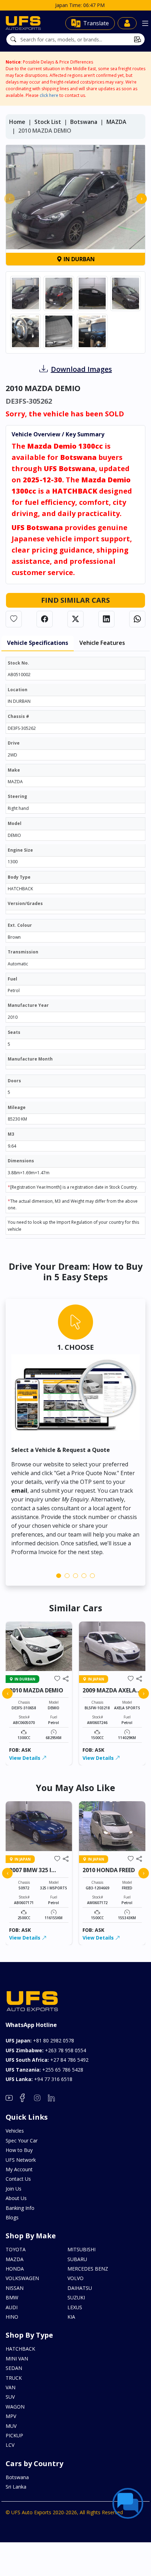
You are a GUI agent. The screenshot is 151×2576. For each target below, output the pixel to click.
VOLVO (75, 2278)
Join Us (14, 2189)
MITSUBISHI (81, 2249)
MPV (11, 2416)
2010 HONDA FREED (109, 1870)
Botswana (84, 122)
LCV (10, 2445)
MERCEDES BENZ (88, 2269)
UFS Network (21, 2160)
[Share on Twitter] (75, 619)
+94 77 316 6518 (39, 2079)
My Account (19, 2169)
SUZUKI (76, 2297)
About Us (16, 2198)
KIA (71, 2317)
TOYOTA (16, 2249)
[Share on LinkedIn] (106, 619)
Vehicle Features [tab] (102, 643)
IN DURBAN (78, 259)
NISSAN (15, 2288)
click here (49, 95)
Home (17, 122)
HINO (12, 2317)
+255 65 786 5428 (44, 2070)
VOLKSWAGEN (22, 2278)
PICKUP (14, 2435)
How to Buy (19, 2150)
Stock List (48, 122)
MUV (11, 2426)
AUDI (12, 2307)
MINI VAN (17, 2359)
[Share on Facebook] (45, 619)
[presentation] (9, 199)
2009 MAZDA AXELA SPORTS (109, 1694)
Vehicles (15, 2131)
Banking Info (20, 2208)
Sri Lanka (16, 2487)
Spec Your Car (22, 2141)
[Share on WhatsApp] (137, 619)
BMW (12, 2297)
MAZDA (116, 122)
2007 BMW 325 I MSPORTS (30, 1873)
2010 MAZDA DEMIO (36, 1690)
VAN (11, 2387)
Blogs (12, 2217)
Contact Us (18, 2179)
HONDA (15, 2269)
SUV (10, 2397)
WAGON (15, 2407)
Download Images (81, 369)
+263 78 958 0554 (46, 2050)
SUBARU (77, 2259)
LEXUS (75, 2307)
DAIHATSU (80, 2288)
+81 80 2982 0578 (40, 2040)
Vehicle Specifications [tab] (38, 643)
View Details (25, 1758)
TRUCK (14, 2378)
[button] (59, 1576)
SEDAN (14, 2368)
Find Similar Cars (75, 600)
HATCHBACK (20, 2349)
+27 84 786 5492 (47, 2060)
